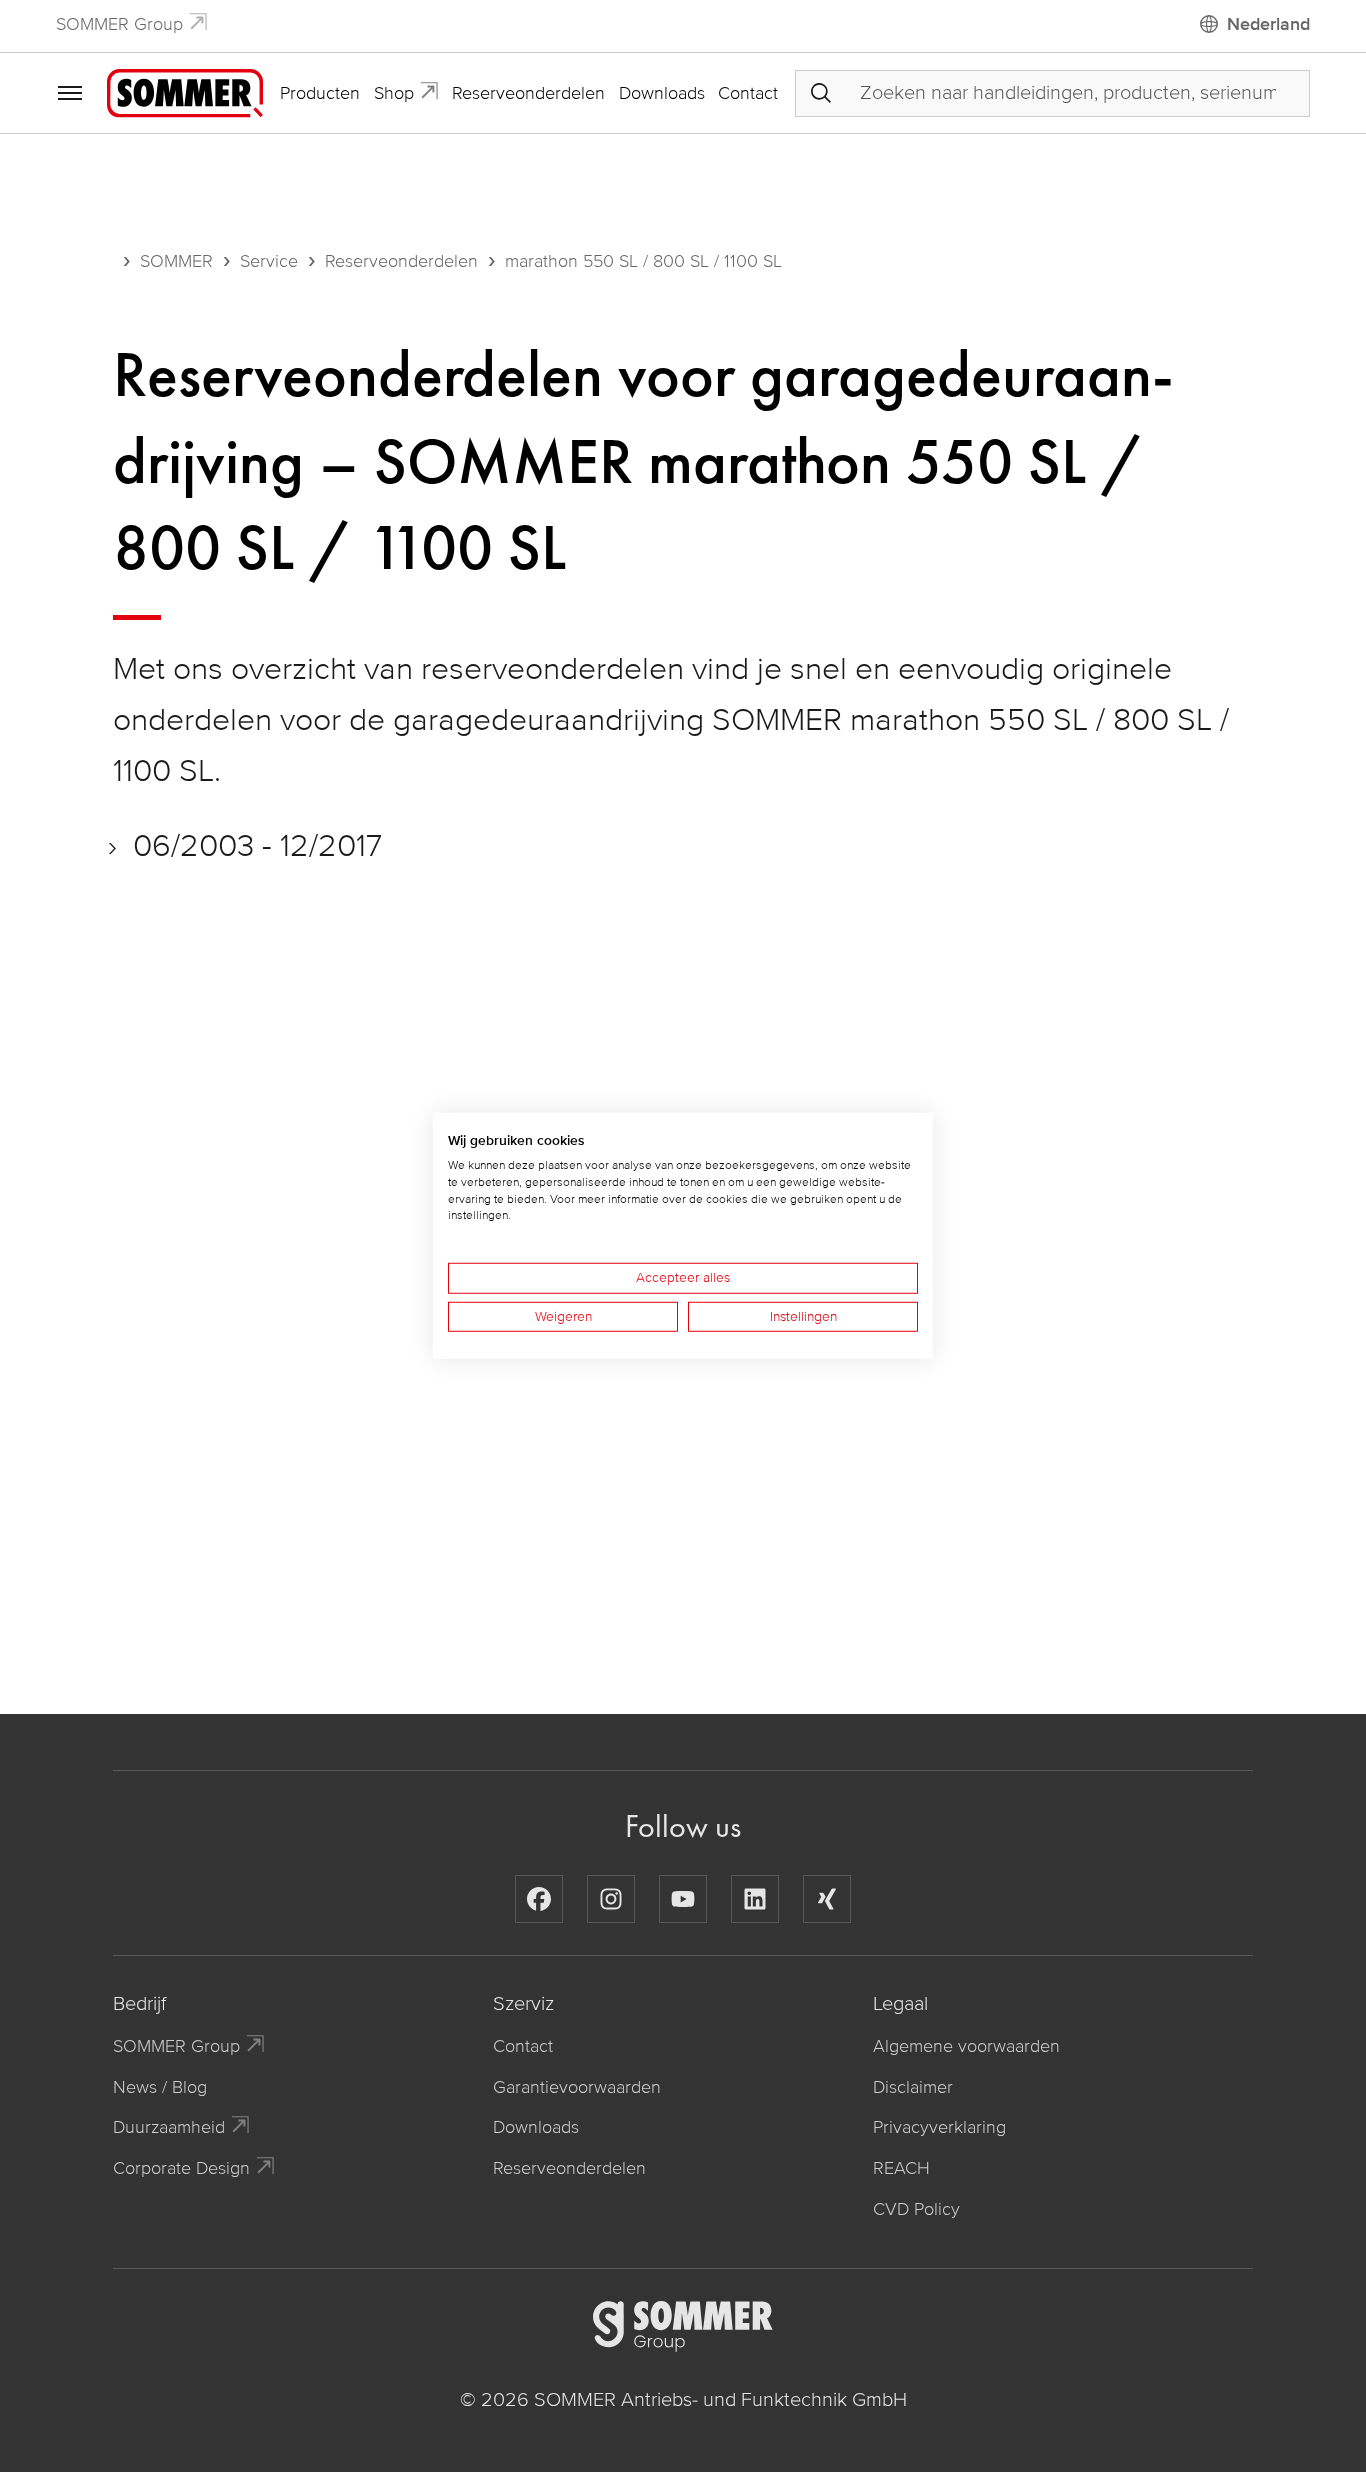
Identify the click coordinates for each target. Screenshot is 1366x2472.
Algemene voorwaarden (966, 2046)
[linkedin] (755, 1899)
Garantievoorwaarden (577, 2087)
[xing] (827, 1899)
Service (269, 261)
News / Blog (160, 2087)
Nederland (1268, 24)
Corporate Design (181, 2168)
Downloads (662, 93)
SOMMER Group (119, 24)
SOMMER (176, 261)
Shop (394, 93)
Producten (320, 93)
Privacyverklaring (939, 2127)
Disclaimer (913, 2087)
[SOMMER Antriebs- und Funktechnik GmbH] (185, 92)
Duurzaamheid (169, 2127)
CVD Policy (916, 2209)
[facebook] (539, 1899)
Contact (748, 93)
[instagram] (611, 1899)
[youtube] (683, 1899)
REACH (901, 2168)
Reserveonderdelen (528, 93)
